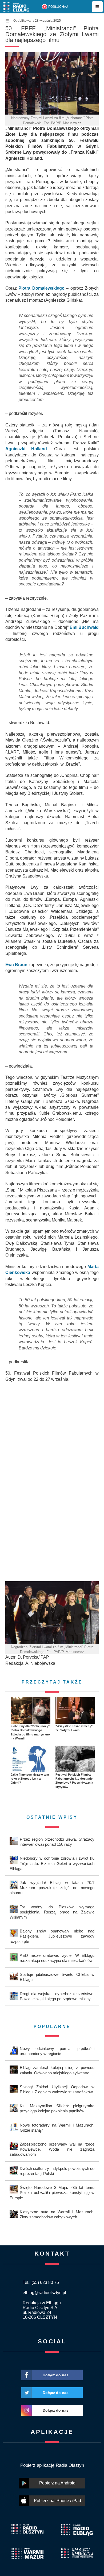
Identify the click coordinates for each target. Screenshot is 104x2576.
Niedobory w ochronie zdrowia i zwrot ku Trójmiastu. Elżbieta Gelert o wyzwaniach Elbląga (52, 1863)
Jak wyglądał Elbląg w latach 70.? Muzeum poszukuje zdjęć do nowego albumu (52, 1888)
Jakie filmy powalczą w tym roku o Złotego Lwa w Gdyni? (30, 1779)
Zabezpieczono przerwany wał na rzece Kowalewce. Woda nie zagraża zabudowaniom (52, 2149)
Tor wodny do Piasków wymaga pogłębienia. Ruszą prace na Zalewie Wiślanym (52, 1912)
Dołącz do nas (56, 2375)
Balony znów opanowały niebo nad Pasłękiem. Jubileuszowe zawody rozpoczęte (52, 1936)
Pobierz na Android (57, 2483)
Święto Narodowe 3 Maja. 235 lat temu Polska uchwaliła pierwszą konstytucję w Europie (52, 2193)
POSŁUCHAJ (58, 7)
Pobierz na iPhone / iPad (57, 2501)
